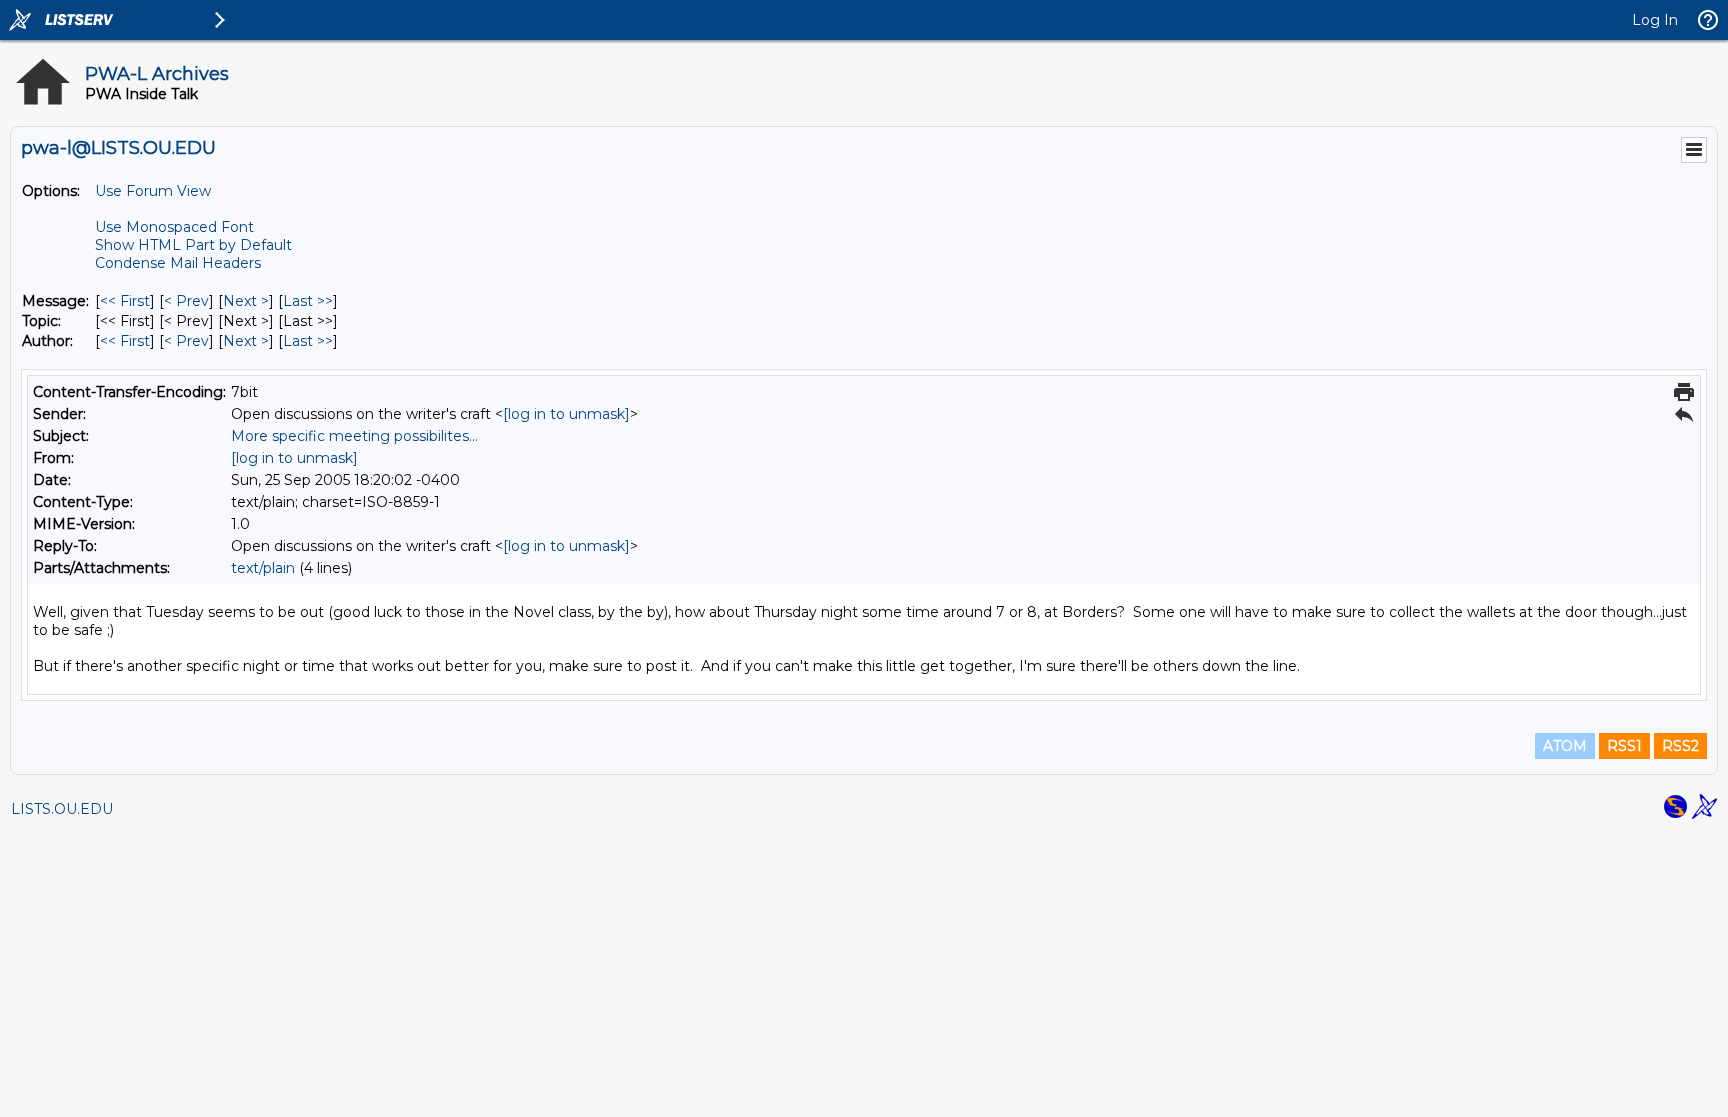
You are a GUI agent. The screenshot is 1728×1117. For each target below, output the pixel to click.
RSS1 (1624, 746)
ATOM (1565, 746)
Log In (1655, 20)
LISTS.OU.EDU (62, 809)
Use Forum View (153, 191)
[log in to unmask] (566, 414)
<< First (125, 301)
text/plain (263, 568)
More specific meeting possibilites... (354, 436)
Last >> (308, 301)
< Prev (186, 301)
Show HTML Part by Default (193, 245)
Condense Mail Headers (178, 263)
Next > (246, 301)
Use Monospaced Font (174, 227)
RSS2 (1680, 746)
